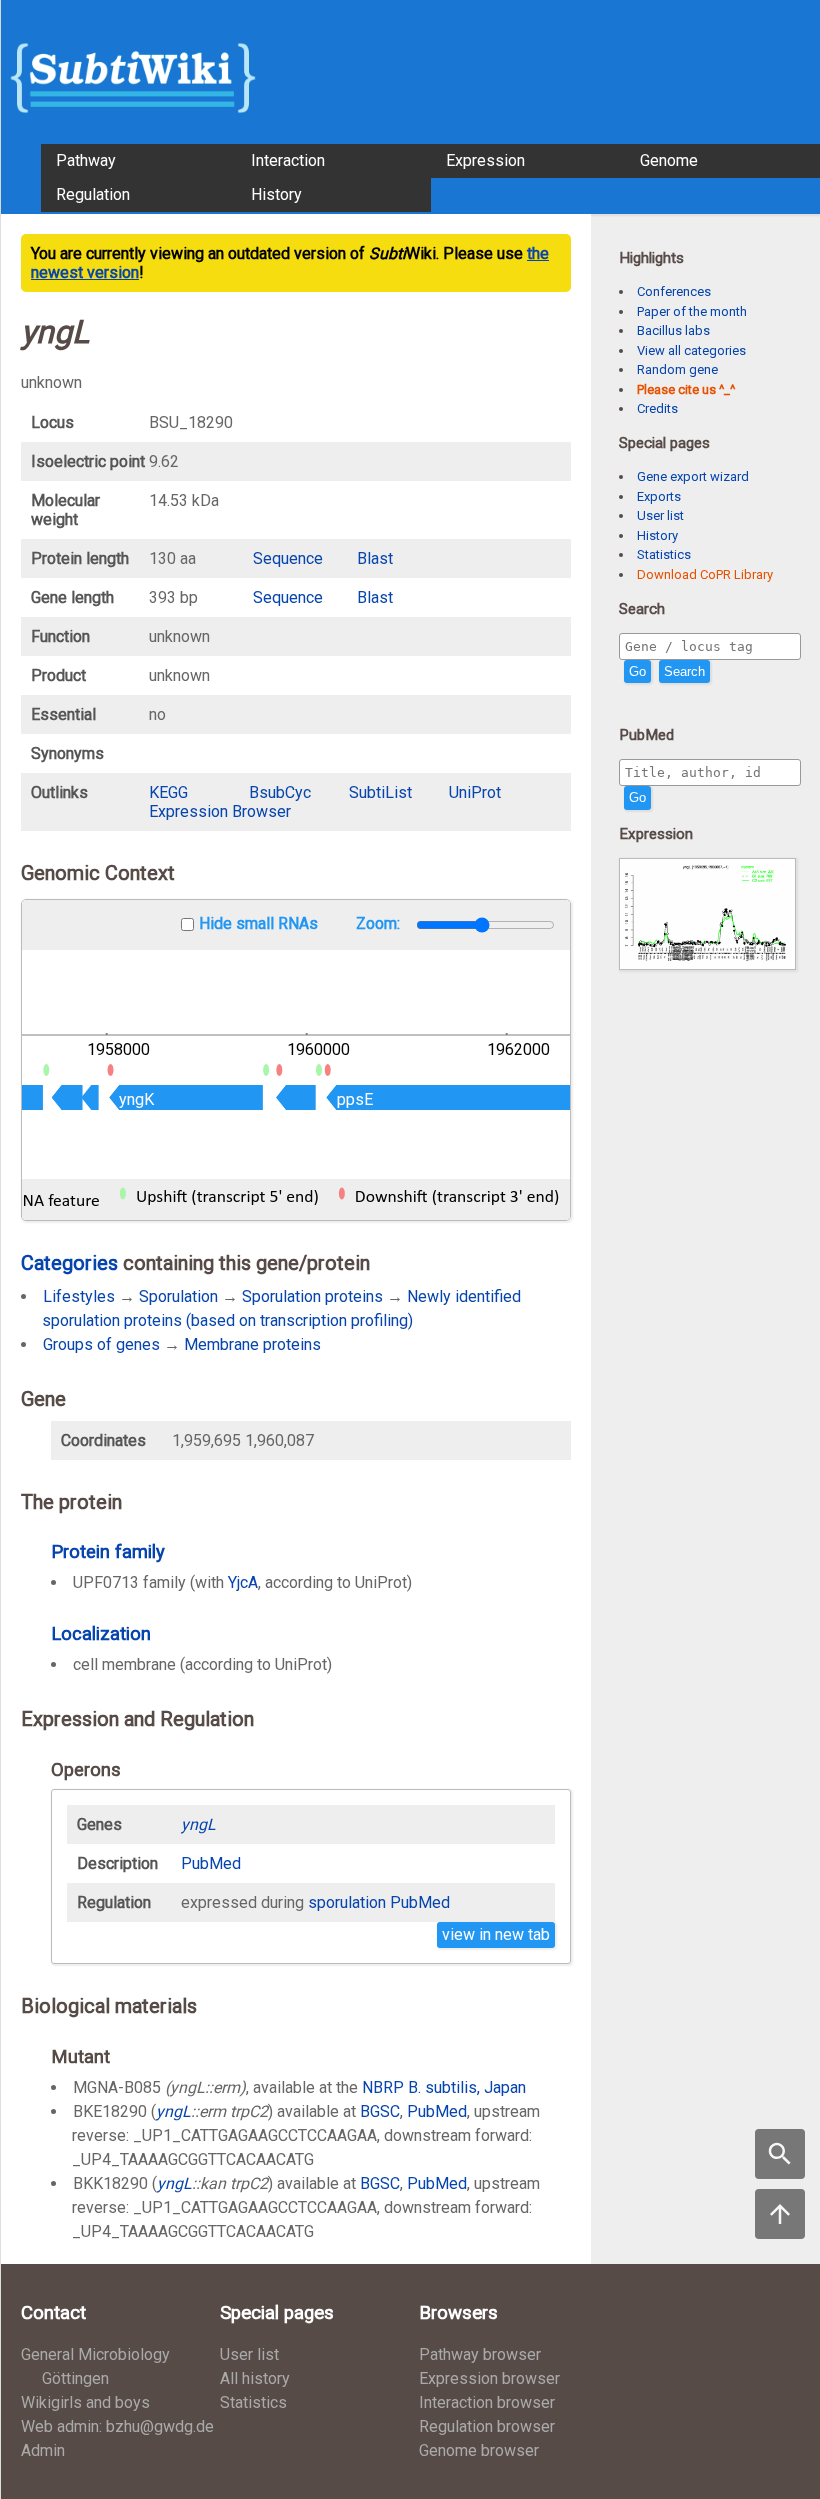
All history (255, 2378)
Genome (669, 160)
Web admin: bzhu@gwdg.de (117, 2426)
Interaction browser (487, 2402)
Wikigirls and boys (85, 2402)
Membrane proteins (252, 1344)
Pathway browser (480, 2354)
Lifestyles (79, 1296)
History (276, 194)
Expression (485, 160)
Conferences (674, 291)
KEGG (168, 792)
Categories (69, 1263)
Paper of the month (692, 311)
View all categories (691, 350)
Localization (101, 1633)
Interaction (288, 160)
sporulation (347, 1902)
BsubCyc (280, 792)
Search (684, 671)
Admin (43, 2450)
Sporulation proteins (312, 1296)
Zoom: (380, 923)
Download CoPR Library (705, 574)
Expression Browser (220, 811)
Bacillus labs (673, 330)
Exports (659, 496)
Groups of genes (101, 1344)
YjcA (243, 1582)
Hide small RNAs (258, 923)
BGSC (380, 2111)
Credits (657, 408)
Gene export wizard (693, 476)
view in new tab (496, 1934)
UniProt (475, 792)
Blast (375, 558)
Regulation (93, 194)
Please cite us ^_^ (686, 389)
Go (637, 671)
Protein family (108, 1551)
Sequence (288, 558)
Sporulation (178, 1296)
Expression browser (489, 2378)
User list (660, 515)
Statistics (664, 554)
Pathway (86, 160)
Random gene (677, 369)
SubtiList (380, 792)
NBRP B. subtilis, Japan (444, 2087)
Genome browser (479, 2450)
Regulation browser (487, 2426)
